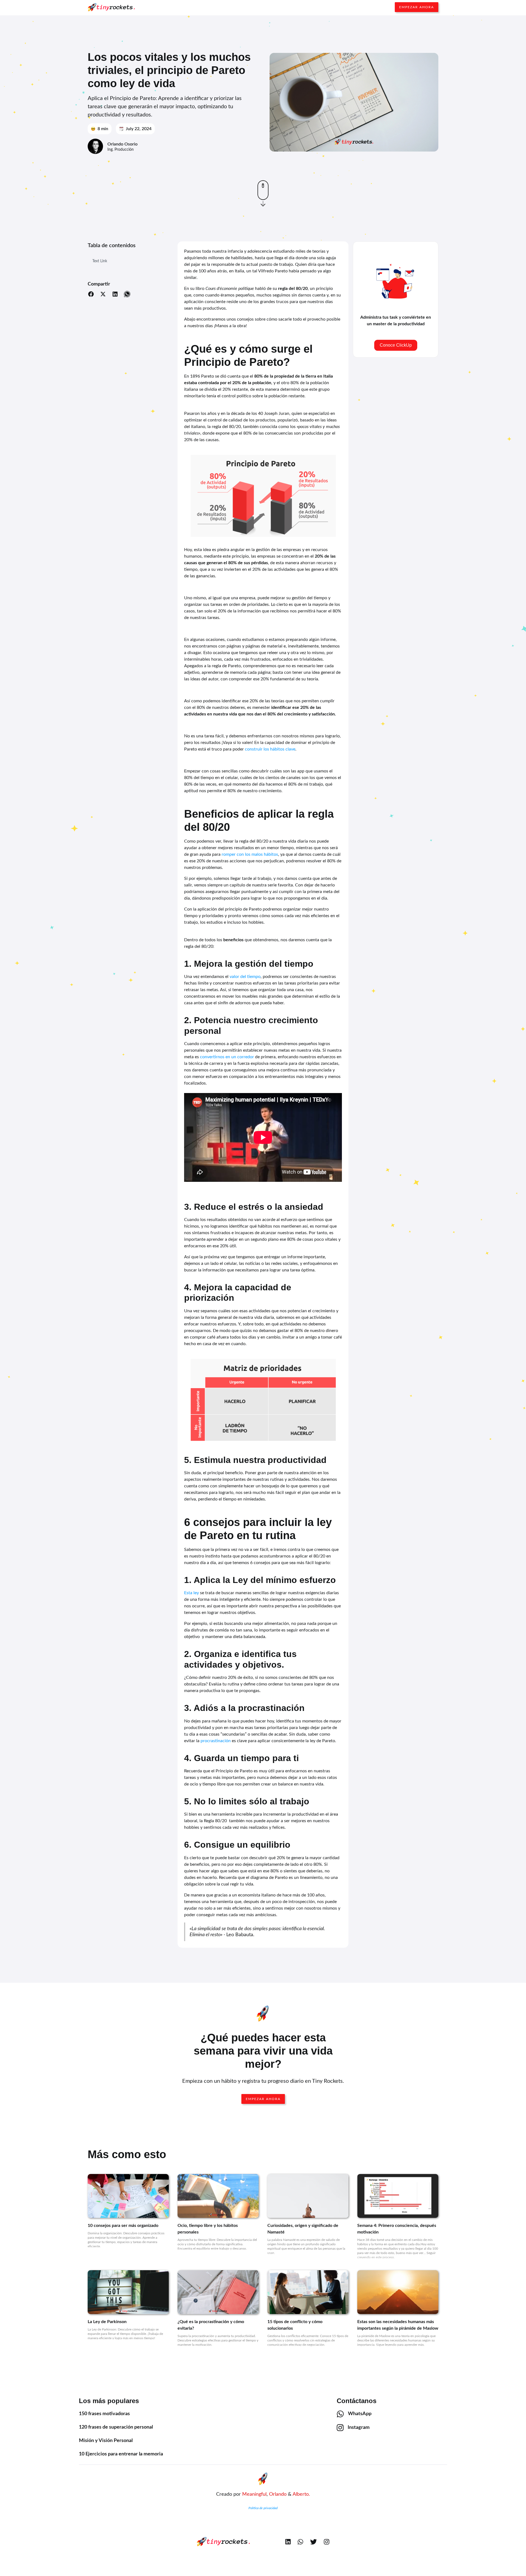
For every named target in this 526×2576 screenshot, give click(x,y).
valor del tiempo (245, 977)
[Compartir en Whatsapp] (127, 295)
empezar (417, 7)
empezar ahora (263, 2099)
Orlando (278, 2494)
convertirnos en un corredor (227, 1057)
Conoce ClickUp (396, 345)
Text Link (100, 261)
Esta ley (191, 1593)
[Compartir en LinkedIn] (115, 295)
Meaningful (254, 2494)
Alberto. (301, 2494)
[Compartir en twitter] (103, 295)
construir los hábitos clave (270, 749)
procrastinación (216, 1741)
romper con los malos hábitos (250, 854)
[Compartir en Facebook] (91, 295)
